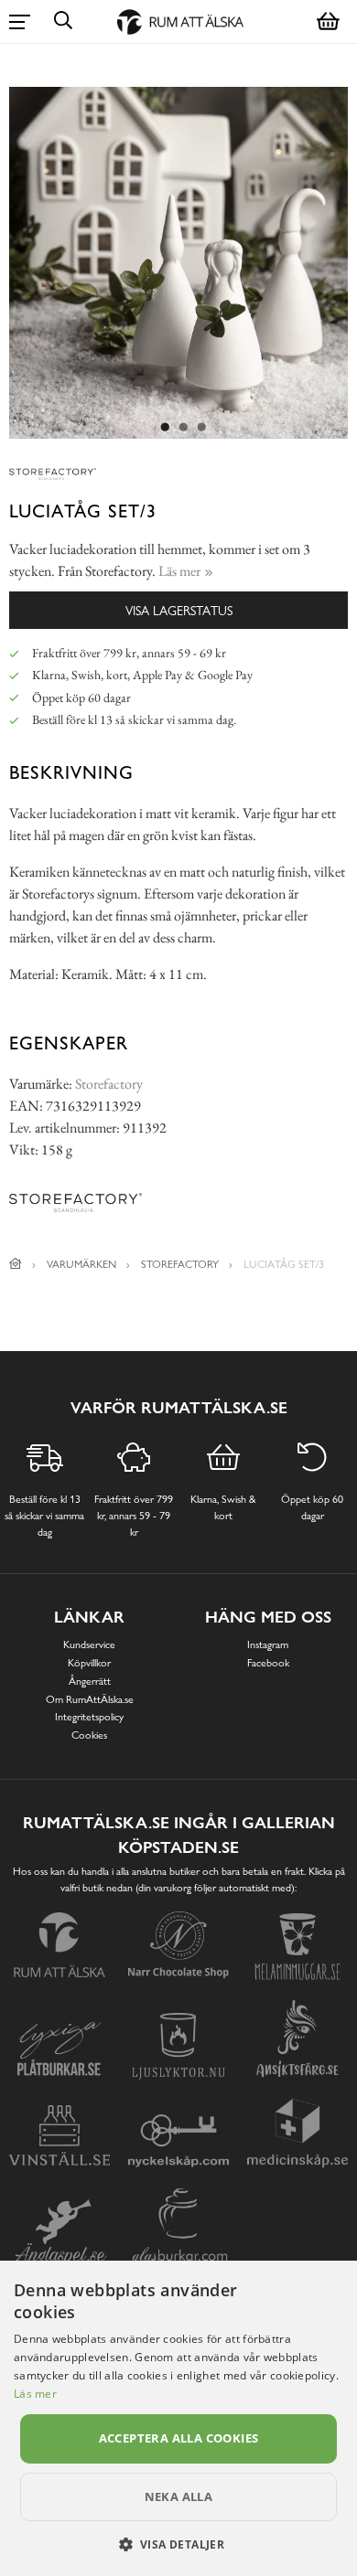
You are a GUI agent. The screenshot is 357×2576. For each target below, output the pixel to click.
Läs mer (35, 2394)
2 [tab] (183, 428)
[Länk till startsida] (16, 1264)
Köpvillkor (89, 1663)
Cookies (89, 1735)
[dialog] (178, 2418)
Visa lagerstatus (179, 610)
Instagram (268, 1645)
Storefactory (109, 1084)
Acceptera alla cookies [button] (179, 2438)
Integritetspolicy (89, 1717)
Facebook (268, 1663)
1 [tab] (165, 428)
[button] (179, 2544)
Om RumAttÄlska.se (90, 1699)
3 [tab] (201, 428)
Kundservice (89, 1645)
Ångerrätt (90, 1681)
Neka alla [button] (179, 2496)
